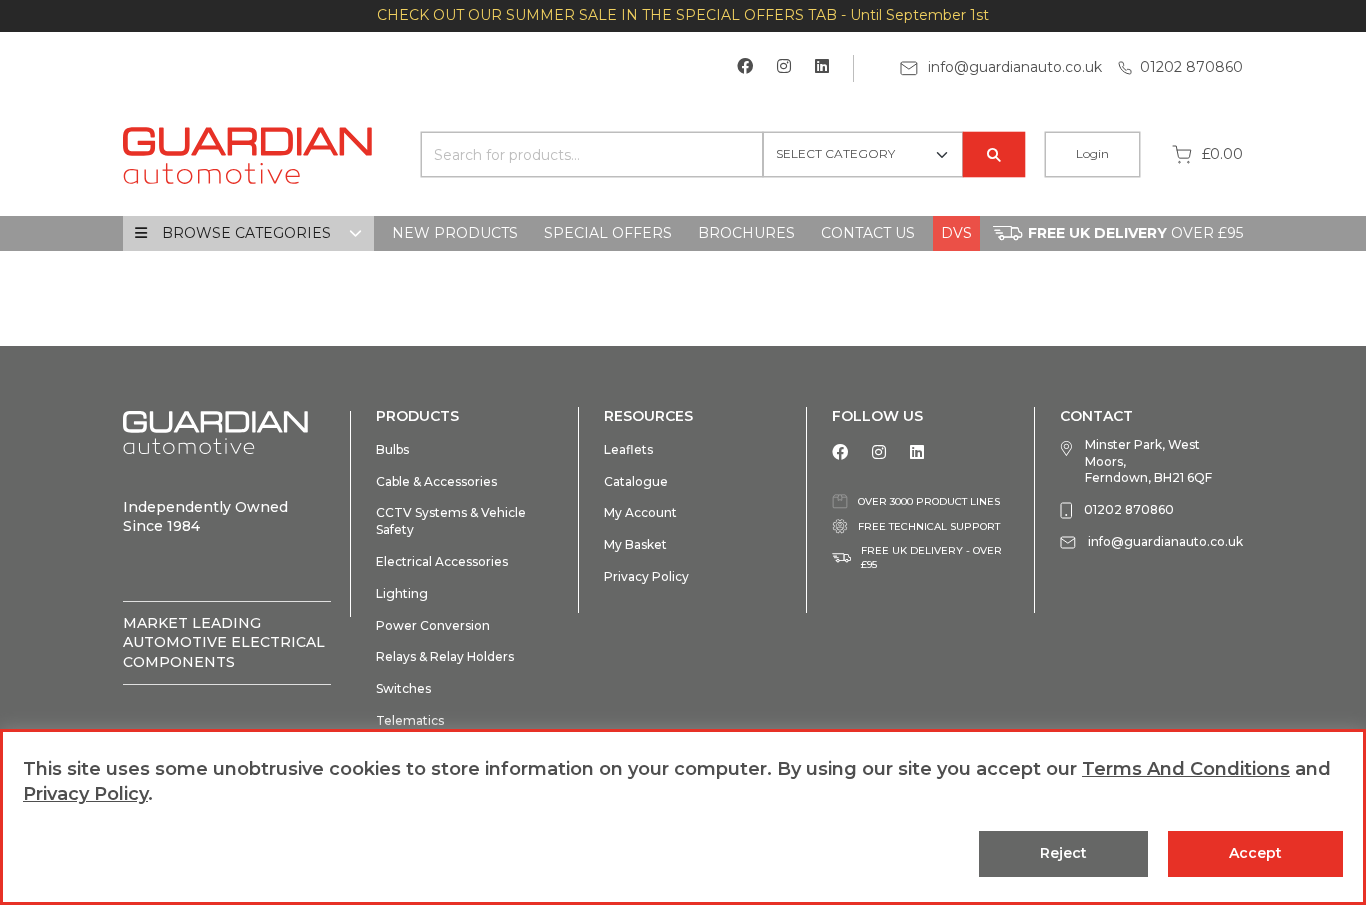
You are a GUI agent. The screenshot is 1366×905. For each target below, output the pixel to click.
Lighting (402, 593)
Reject (1063, 853)
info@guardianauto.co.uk (1013, 67)
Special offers (608, 233)
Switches (403, 688)
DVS (956, 233)
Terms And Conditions (1186, 769)
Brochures (746, 233)
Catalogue (636, 481)
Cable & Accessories (436, 481)
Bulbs (392, 449)
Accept (1255, 853)
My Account (640, 512)
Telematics (410, 720)
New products (455, 233)
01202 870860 (1191, 67)
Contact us (868, 233)
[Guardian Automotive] (248, 153)
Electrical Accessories (442, 561)
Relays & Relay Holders (445, 656)
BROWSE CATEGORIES (246, 233)
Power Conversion (433, 625)
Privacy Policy (646, 576)
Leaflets (628, 449)
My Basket (635, 544)
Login (1092, 153)
